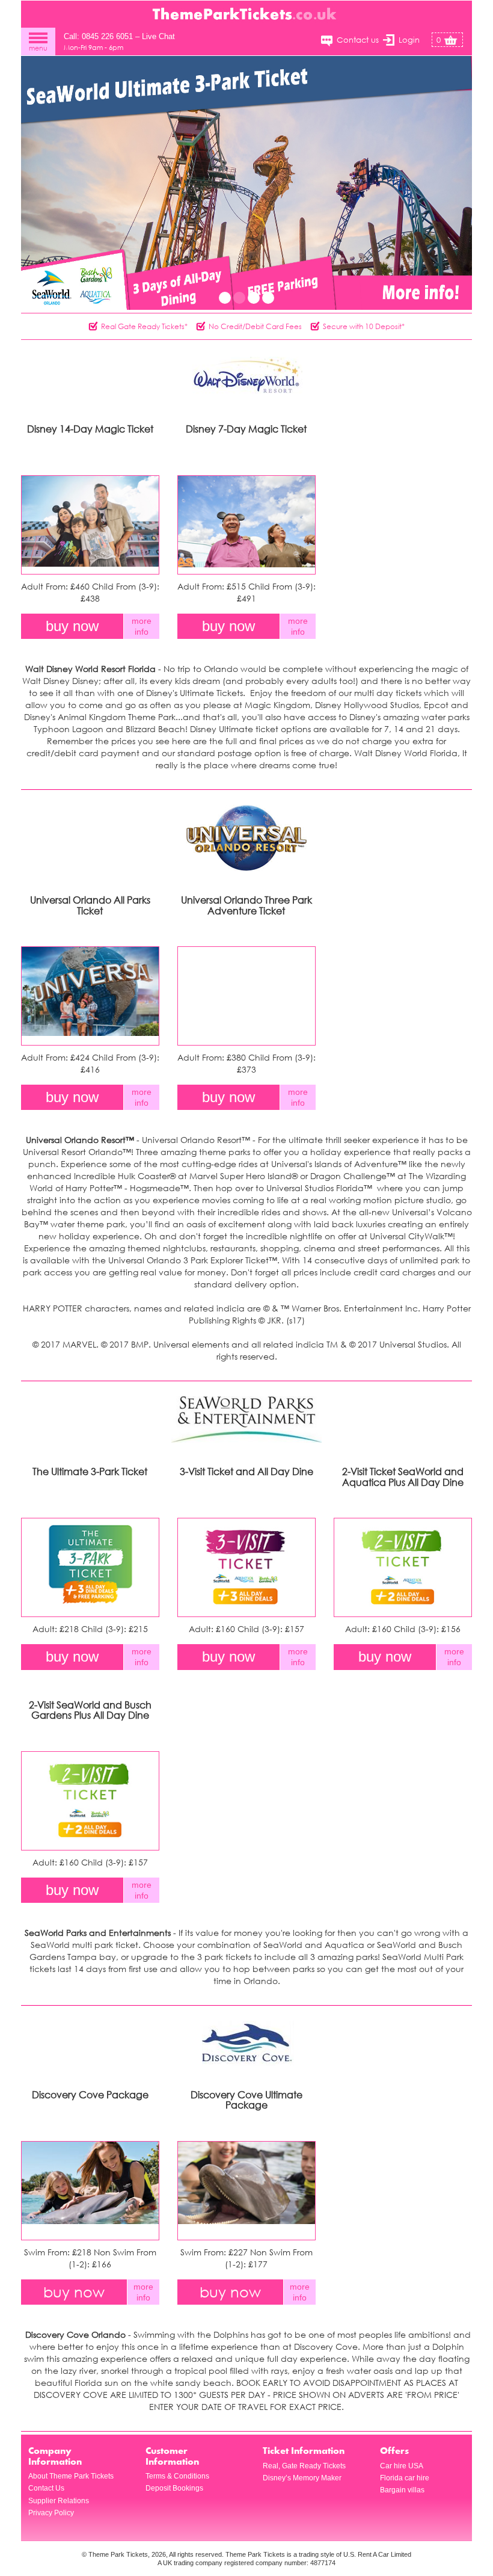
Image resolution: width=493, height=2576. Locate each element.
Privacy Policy (51, 2513)
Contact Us (46, 2488)
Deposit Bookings (174, 2488)
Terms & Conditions (177, 2476)
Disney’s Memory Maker (302, 2478)
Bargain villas (402, 2490)
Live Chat (158, 36)
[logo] (246, 13)
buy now (72, 626)
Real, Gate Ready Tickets (304, 2466)
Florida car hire (405, 2478)
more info (142, 626)
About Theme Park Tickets (71, 2476)
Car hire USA (402, 2466)
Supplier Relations (59, 2501)
